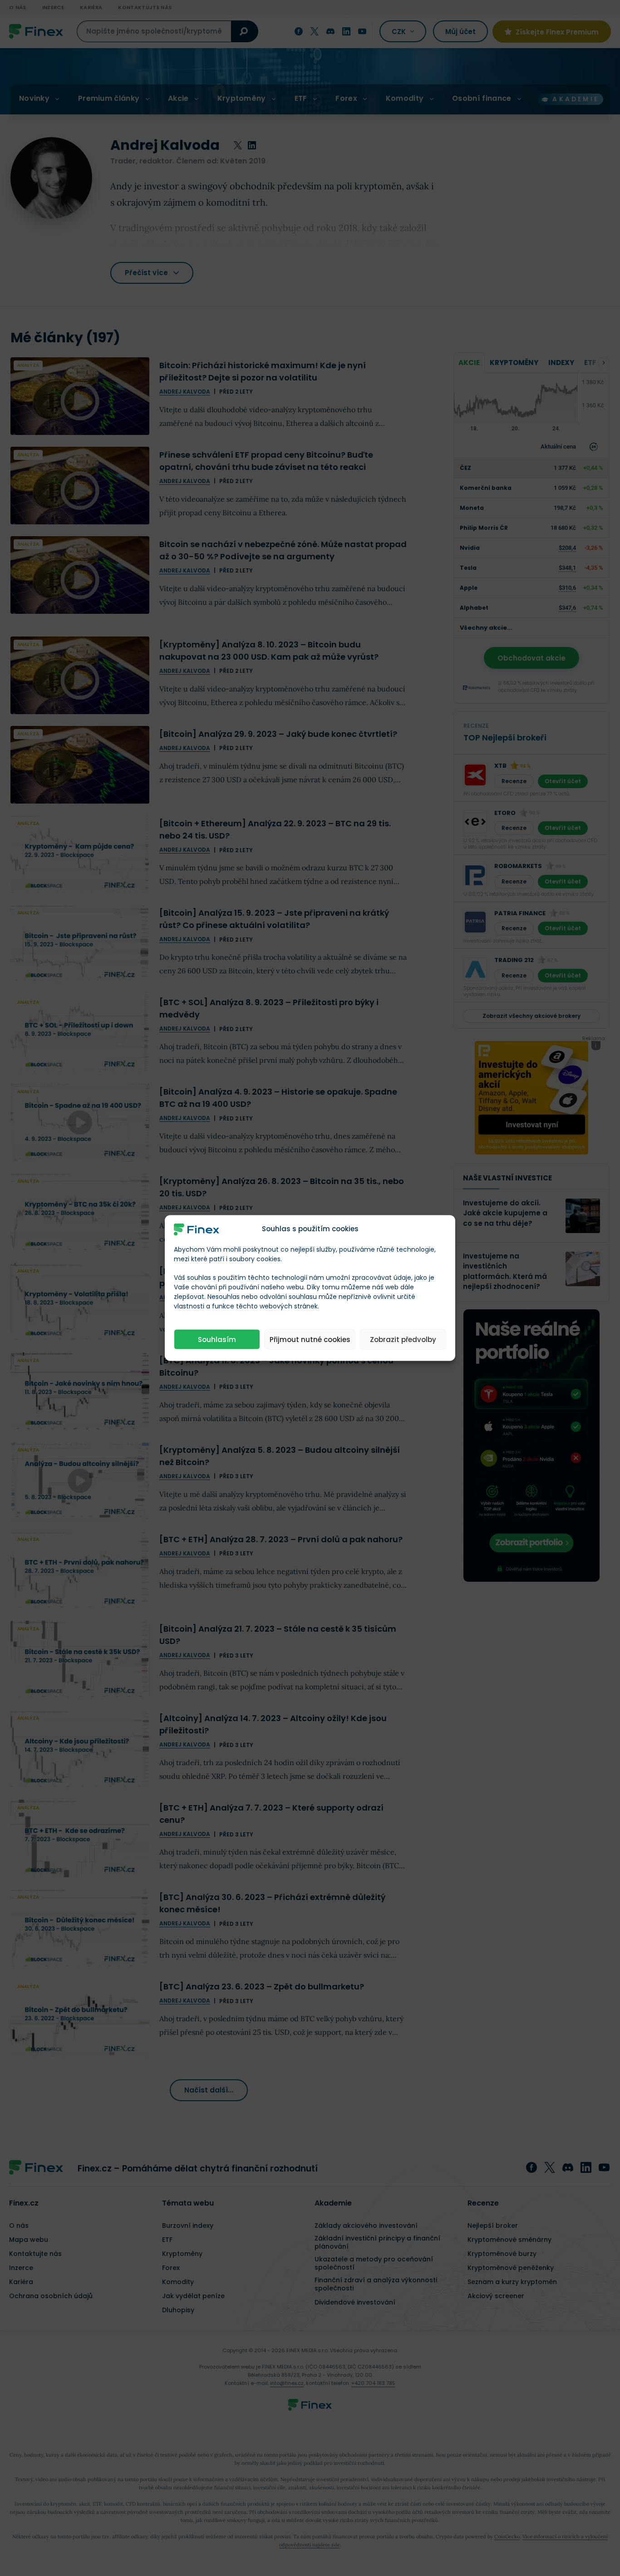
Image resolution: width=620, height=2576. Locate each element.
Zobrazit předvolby (403, 1339)
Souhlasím (217, 1339)
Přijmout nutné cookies (310, 1339)
